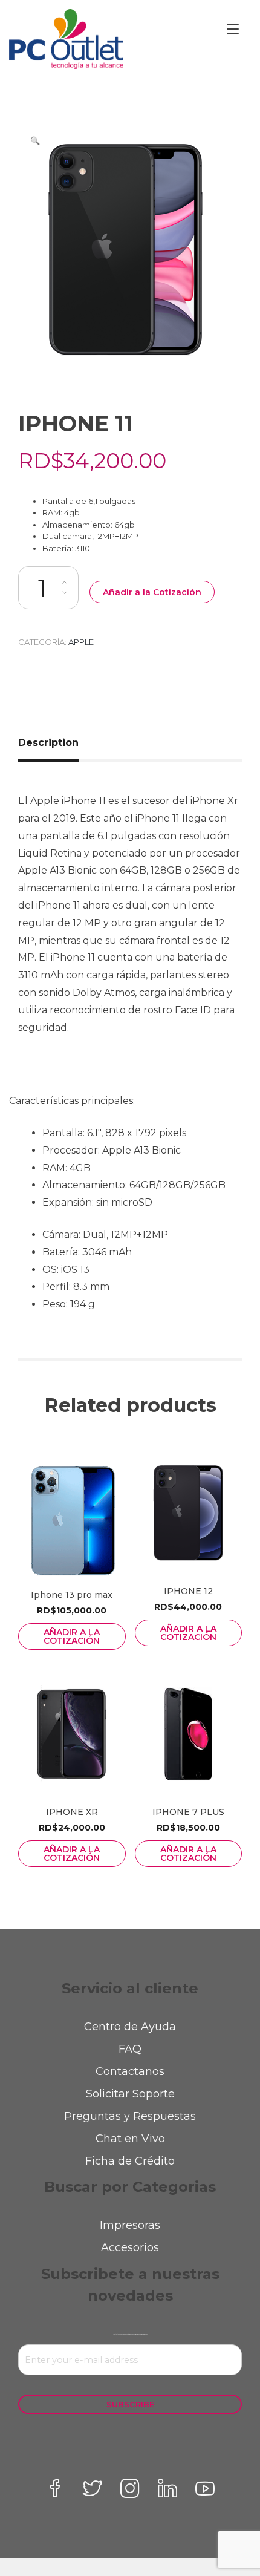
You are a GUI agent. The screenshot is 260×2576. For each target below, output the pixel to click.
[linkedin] (167, 2488)
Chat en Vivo (130, 2139)
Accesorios (130, 2247)
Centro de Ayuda (130, 2027)
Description (48, 743)
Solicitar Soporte (130, 2094)
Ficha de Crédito (130, 2161)
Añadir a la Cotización (152, 592)
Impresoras (130, 2225)
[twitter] (93, 2488)
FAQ (130, 2049)
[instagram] (130, 2488)
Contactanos (130, 2071)
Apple (81, 642)
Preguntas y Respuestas (130, 2116)
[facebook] (55, 2488)
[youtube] (205, 2488)
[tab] (53, 743)
